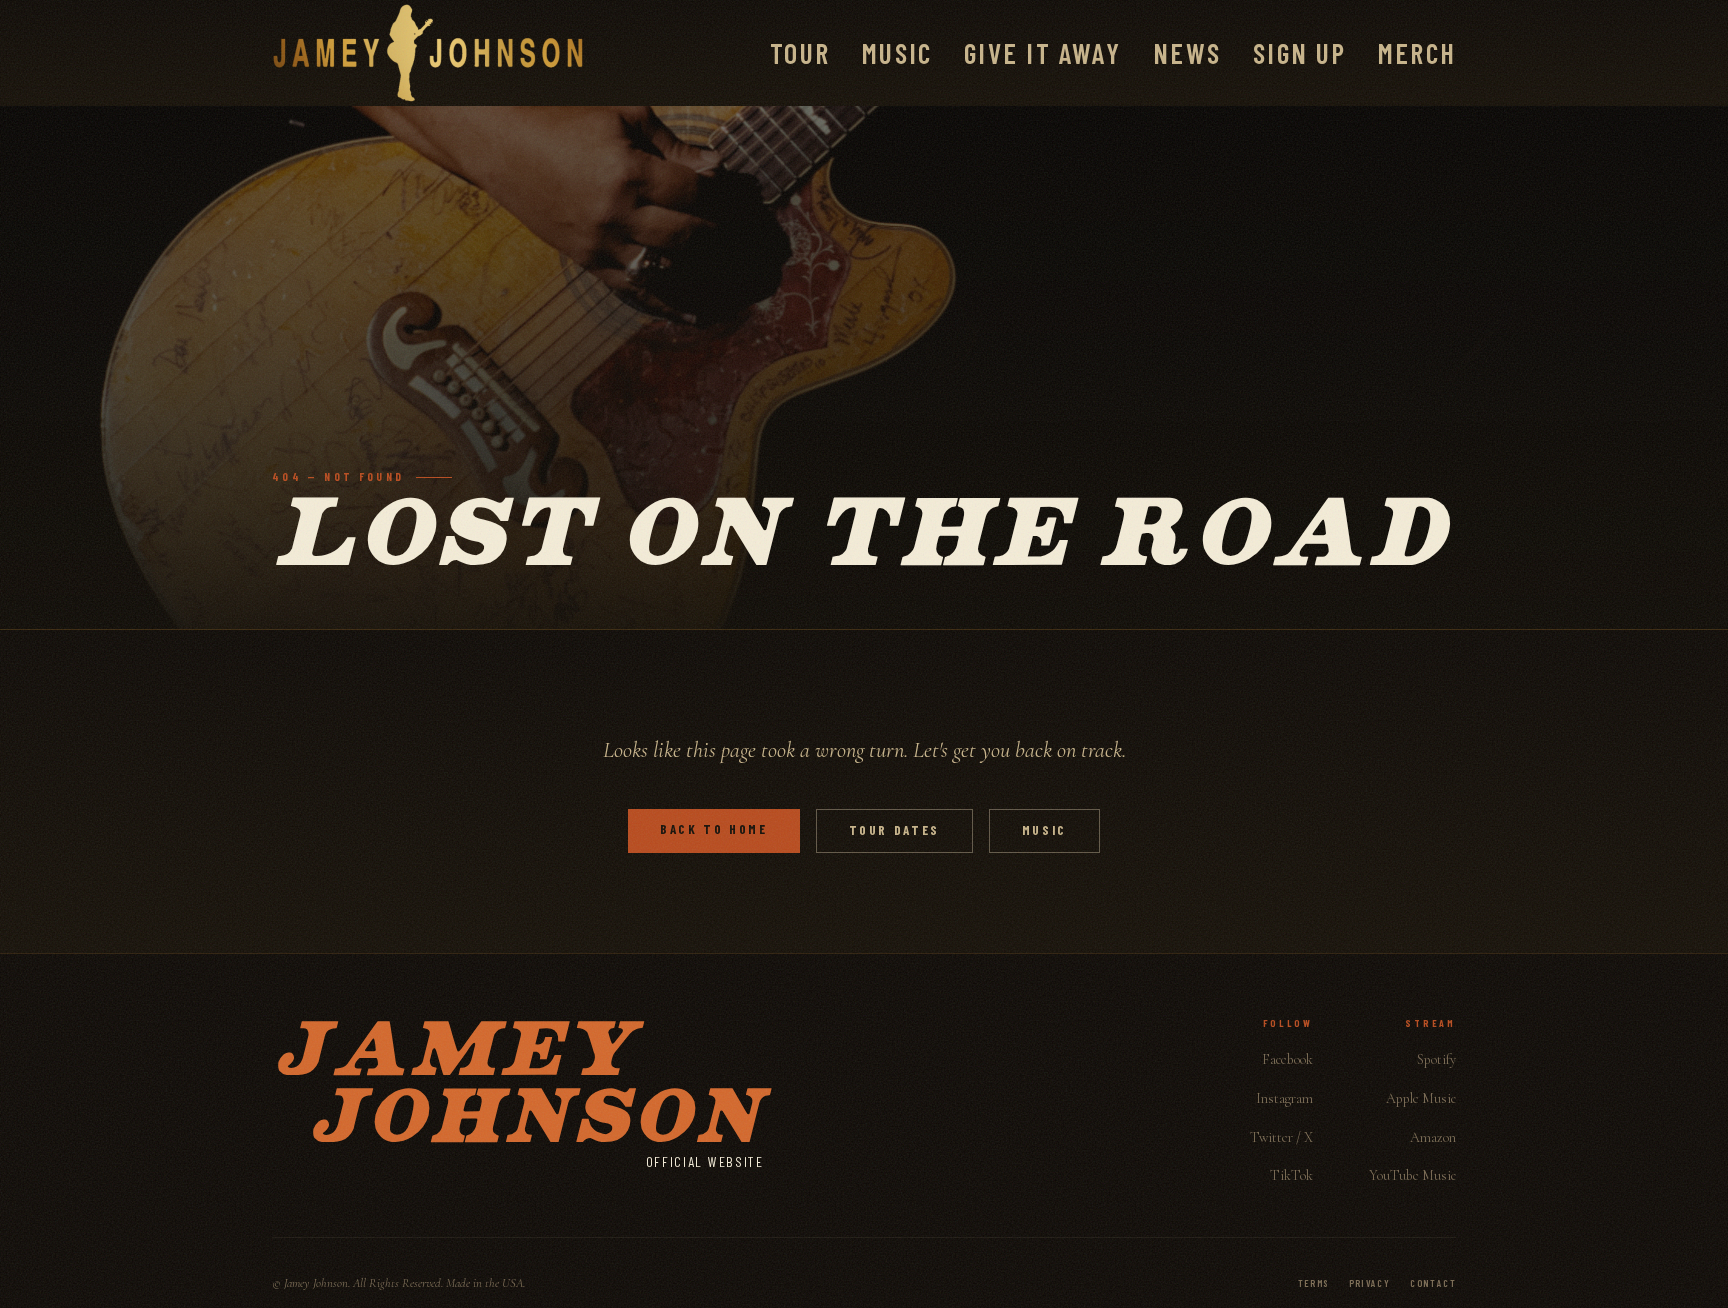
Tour (800, 53)
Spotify (1436, 1059)
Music (897, 53)
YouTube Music (1412, 1175)
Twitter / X (1281, 1137)
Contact (1433, 1283)
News (1187, 53)
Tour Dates (894, 830)
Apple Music (1421, 1098)
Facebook (1287, 1059)
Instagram (1284, 1098)
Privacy (1370, 1283)
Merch (1417, 53)
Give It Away (1042, 53)
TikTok (1291, 1175)
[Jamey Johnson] (428, 53)
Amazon (1433, 1137)
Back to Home (714, 829)
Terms (1313, 1283)
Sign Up (1299, 53)
